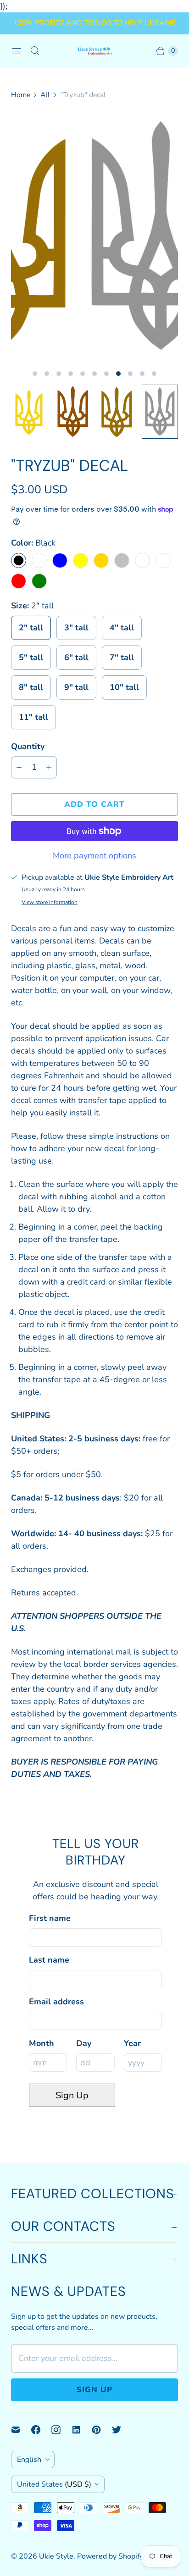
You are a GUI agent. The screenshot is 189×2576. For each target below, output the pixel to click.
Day (84, 2043)
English (29, 2460)
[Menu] (17, 51)
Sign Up (72, 2095)
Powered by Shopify (110, 2556)
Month (42, 2043)
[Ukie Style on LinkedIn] (82, 2430)
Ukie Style (56, 2556)
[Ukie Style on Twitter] (122, 2430)
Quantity (28, 746)
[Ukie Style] (94, 51)
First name (50, 1918)
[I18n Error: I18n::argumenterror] (29, 412)
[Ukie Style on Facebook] (41, 2430)
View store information (50, 903)
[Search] (35, 51)
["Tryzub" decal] (95, 237)
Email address (56, 2002)
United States (54, 2484)
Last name (49, 1960)
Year (132, 2043)
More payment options (94, 855)
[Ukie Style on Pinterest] (102, 2430)
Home (21, 95)
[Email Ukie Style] (21, 2430)
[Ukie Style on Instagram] (61, 2430)
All (45, 95)
